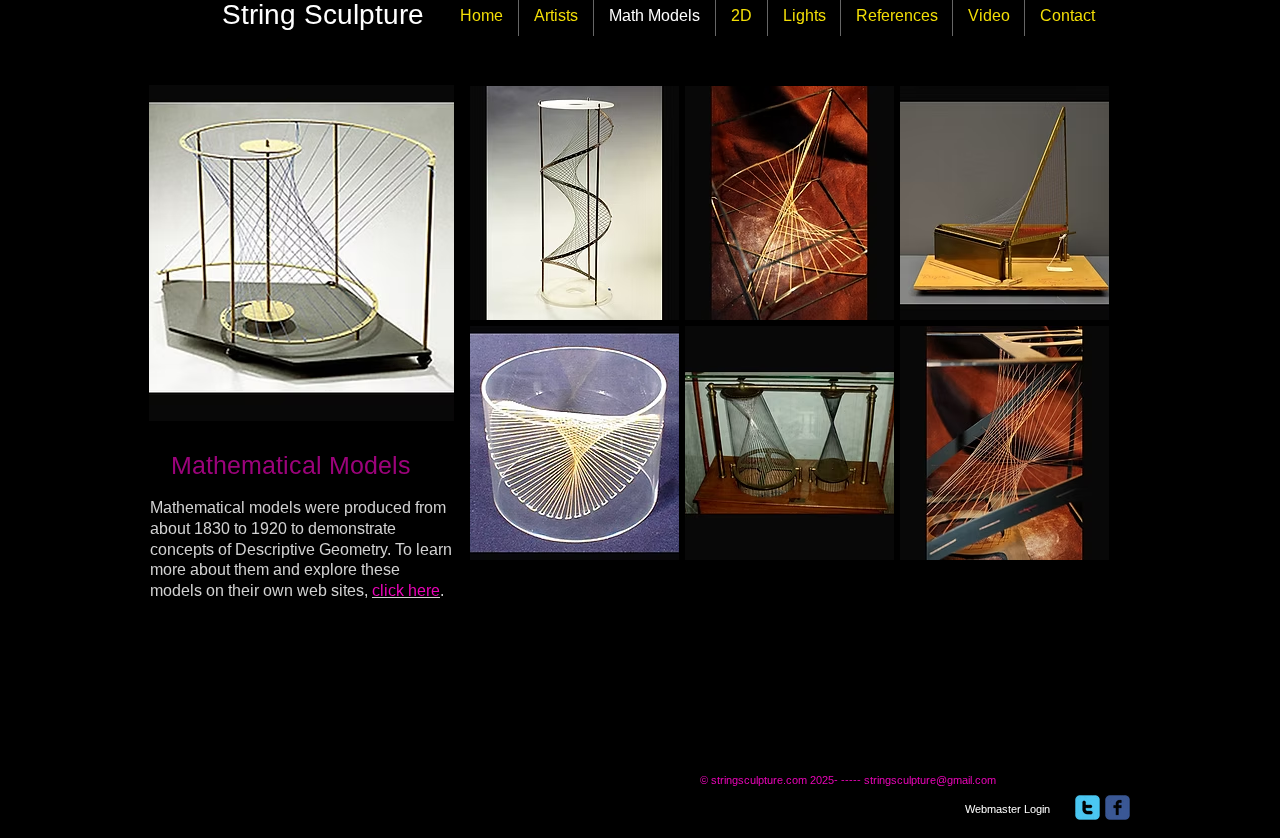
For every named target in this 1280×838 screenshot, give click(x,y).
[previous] (512, 340)
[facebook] (1117, 807)
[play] (1068, 544)
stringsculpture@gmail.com (930, 780)
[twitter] (1087, 807)
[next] (1066, 340)
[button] (574, 203)
